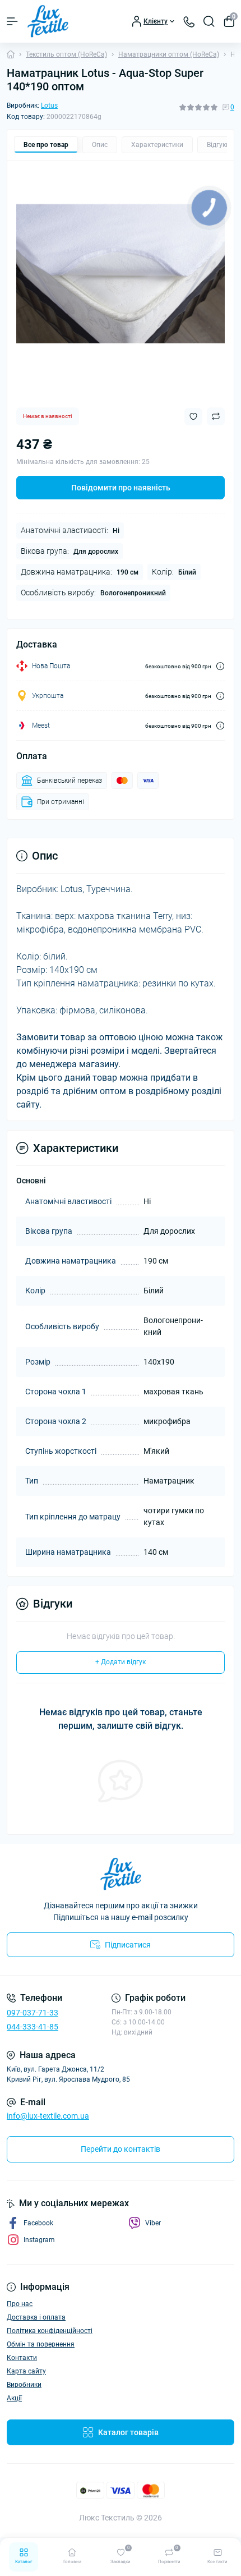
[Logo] (48, 21)
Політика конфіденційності (50, 2331)
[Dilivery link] (220, 666)
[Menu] (12, 21)
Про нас (20, 2304)
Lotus (49, 105)
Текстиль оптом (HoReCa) (66, 54)
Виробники (24, 2385)
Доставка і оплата (36, 2317)
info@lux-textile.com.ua (48, 2116)
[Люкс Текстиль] (121, 1874)
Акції (14, 2398)
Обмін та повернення (41, 2344)
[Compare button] (216, 416)
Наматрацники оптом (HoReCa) (169, 54)
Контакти (22, 2358)
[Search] (209, 21)
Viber (153, 2223)
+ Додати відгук (121, 1662)
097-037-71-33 (33, 2013)
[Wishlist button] (193, 417)
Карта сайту (26, 2371)
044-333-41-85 (33, 2027)
